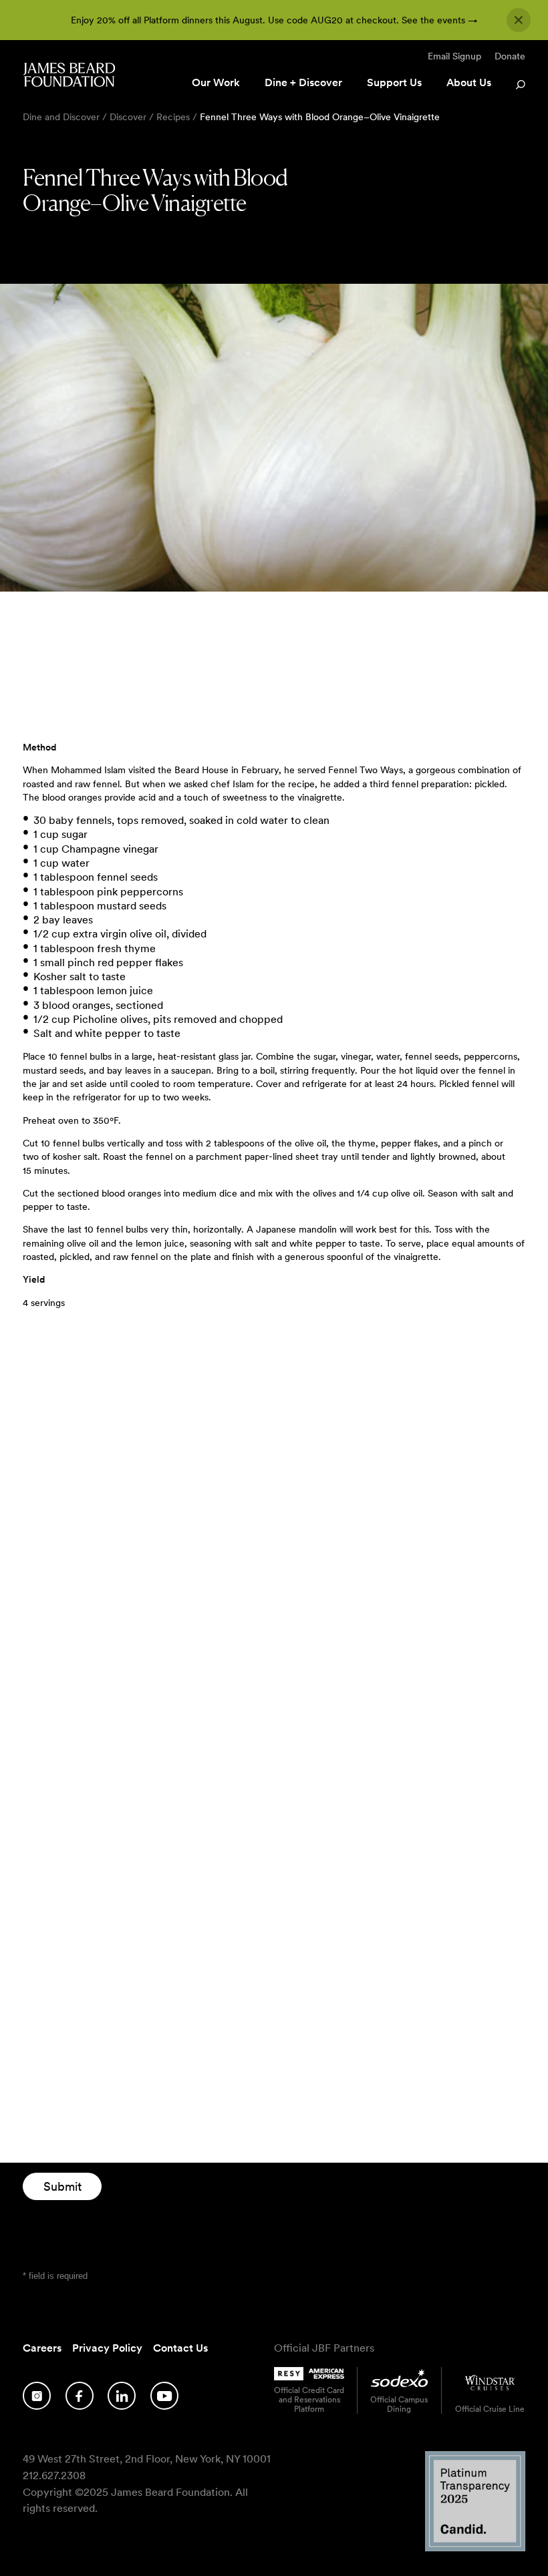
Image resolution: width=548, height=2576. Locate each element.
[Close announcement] (519, 20)
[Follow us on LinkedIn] (122, 2396)
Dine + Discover (303, 82)
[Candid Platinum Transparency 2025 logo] (475, 2548)
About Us (469, 82)
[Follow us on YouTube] (164, 2396)
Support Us (394, 82)
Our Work (216, 82)
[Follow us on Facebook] (80, 2396)
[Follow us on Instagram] (37, 2396)
